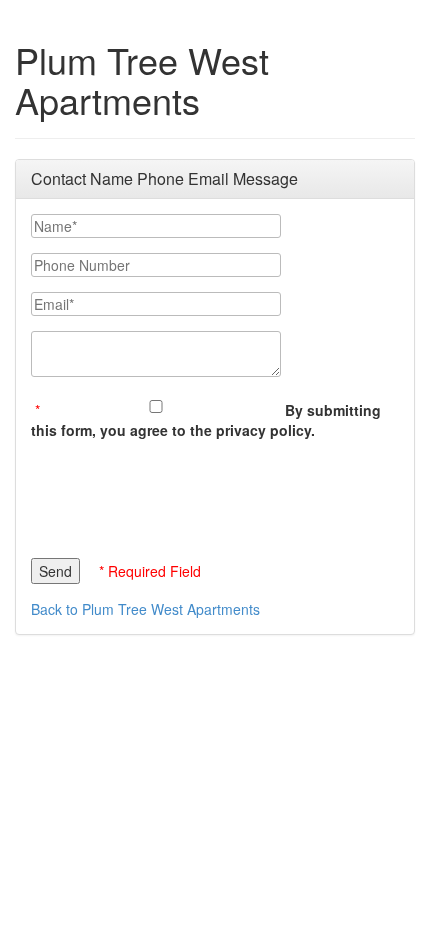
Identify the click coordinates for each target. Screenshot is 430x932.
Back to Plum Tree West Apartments (145, 609)
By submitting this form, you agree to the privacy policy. (206, 420)
